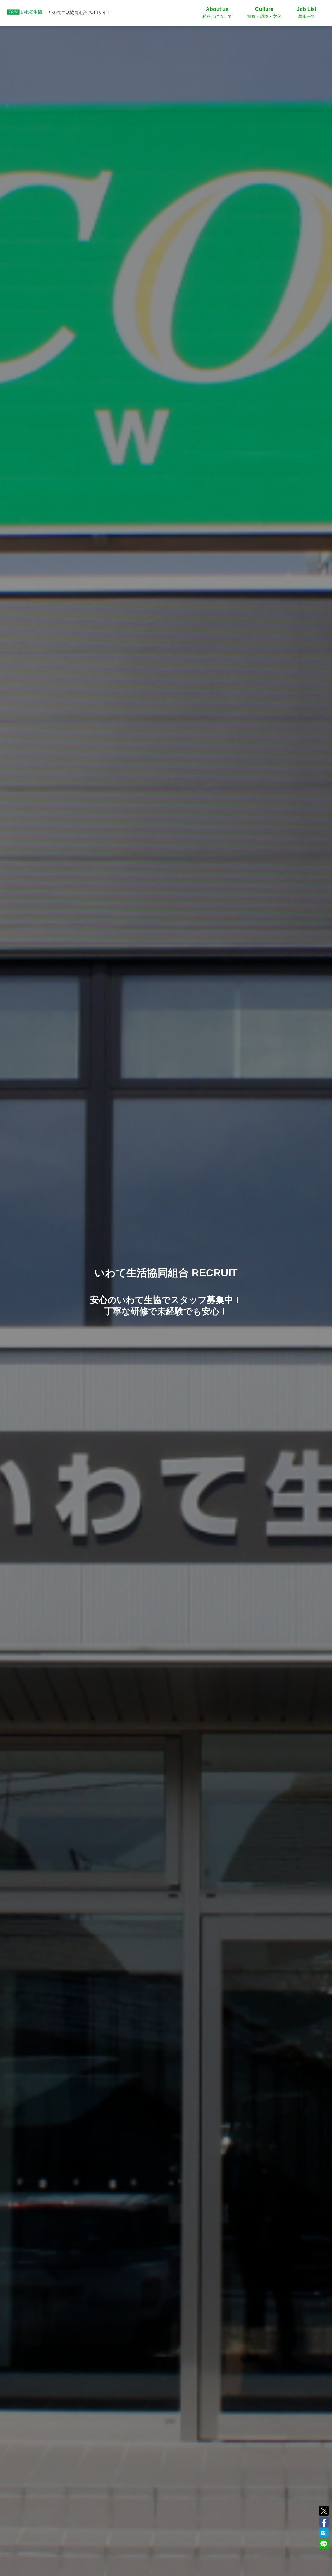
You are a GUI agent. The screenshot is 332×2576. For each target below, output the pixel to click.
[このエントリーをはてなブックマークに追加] (324, 2532)
